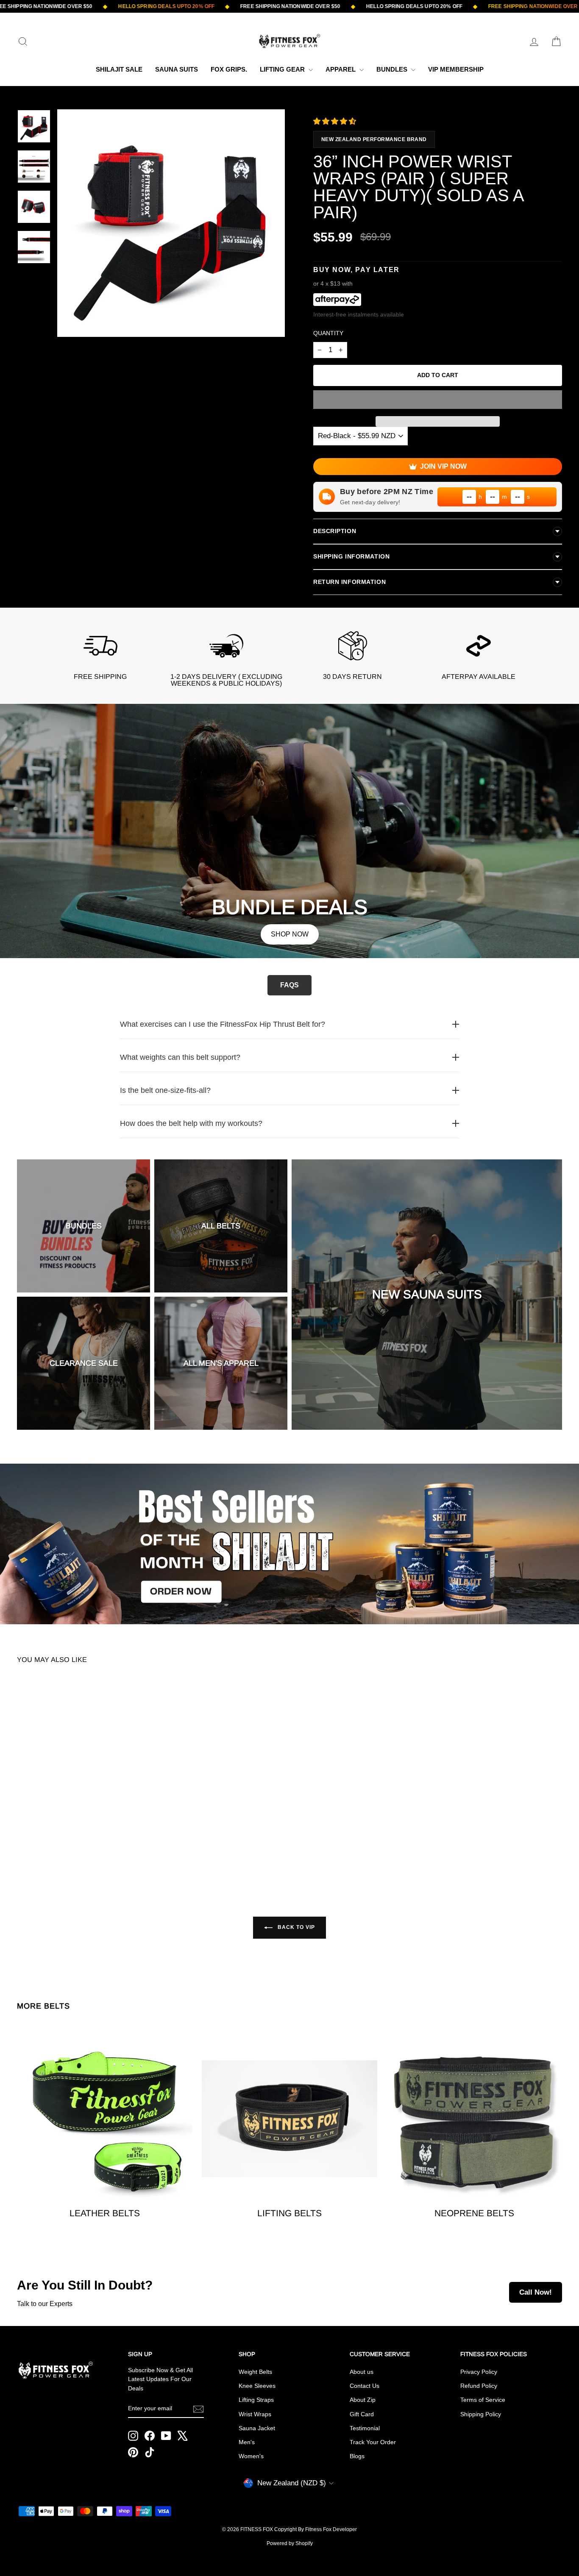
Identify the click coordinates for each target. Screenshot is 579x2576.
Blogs (357, 2456)
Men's (247, 2442)
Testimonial (365, 2428)
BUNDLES (393, 69)
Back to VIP (295, 1927)
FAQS (289, 985)
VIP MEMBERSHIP (456, 69)
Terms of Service (483, 2400)
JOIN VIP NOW (443, 466)
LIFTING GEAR (283, 69)
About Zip (363, 2400)
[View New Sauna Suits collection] (427, 1295)
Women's (251, 2456)
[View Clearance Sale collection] (84, 1363)
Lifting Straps (256, 2400)
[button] (336, 121)
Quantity (328, 333)
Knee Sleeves (257, 2386)
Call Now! (536, 2292)
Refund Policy (479, 2386)
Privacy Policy (479, 2372)
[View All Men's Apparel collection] (221, 1363)
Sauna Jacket (257, 2428)
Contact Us (365, 2386)
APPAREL (341, 69)
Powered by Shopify (290, 2543)
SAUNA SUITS (177, 69)
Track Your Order (373, 2442)
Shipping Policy (481, 2414)
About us (362, 2372)
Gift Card (362, 2414)
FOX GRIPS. (229, 69)
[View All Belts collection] (221, 1226)
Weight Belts (255, 2372)
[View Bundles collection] (84, 1226)
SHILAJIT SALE (119, 69)
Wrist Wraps (255, 2414)
